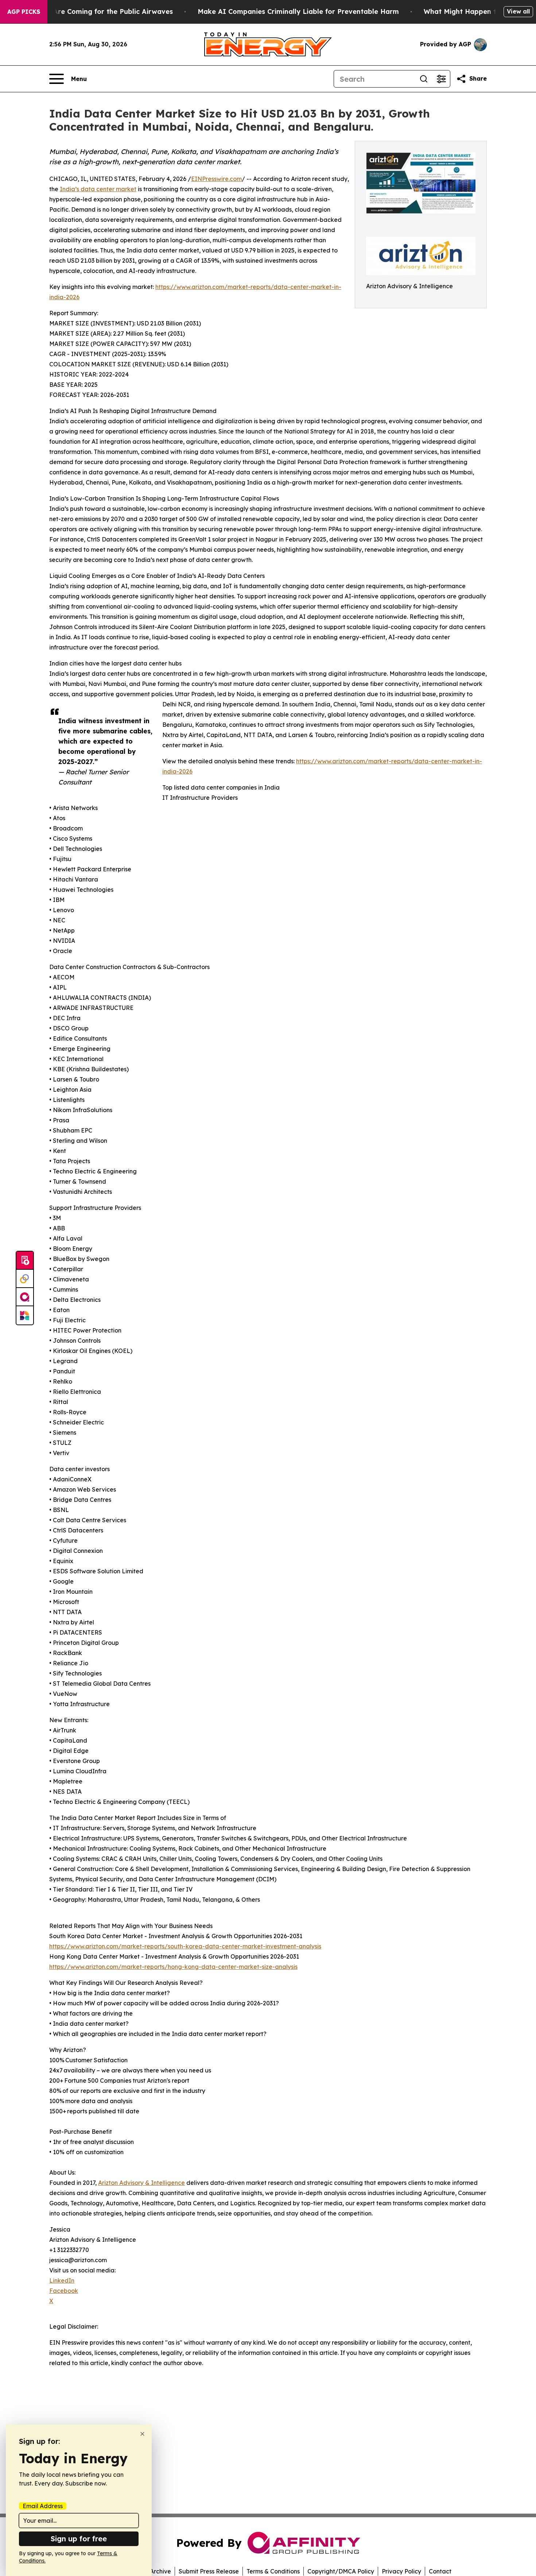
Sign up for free (79, 2539)
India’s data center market (98, 189)
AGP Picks (24, 12)
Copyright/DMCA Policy (341, 2571)
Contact (440, 2571)
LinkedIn (62, 2280)
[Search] (424, 79)
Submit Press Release (209, 2571)
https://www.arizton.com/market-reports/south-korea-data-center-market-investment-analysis (185, 1946)
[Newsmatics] (25, 1315)
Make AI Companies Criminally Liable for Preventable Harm (298, 11)
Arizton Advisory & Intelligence (141, 2183)
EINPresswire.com (216, 179)
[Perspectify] (25, 1279)
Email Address (43, 2506)
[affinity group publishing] (25, 1297)
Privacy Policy (401, 2571)
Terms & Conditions (273, 2571)
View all (518, 11)
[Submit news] (25, 1261)
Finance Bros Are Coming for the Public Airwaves (90, 11)
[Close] (142, 2434)
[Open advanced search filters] (441, 79)
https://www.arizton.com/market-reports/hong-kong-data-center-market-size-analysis (173, 1967)
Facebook (64, 2291)
